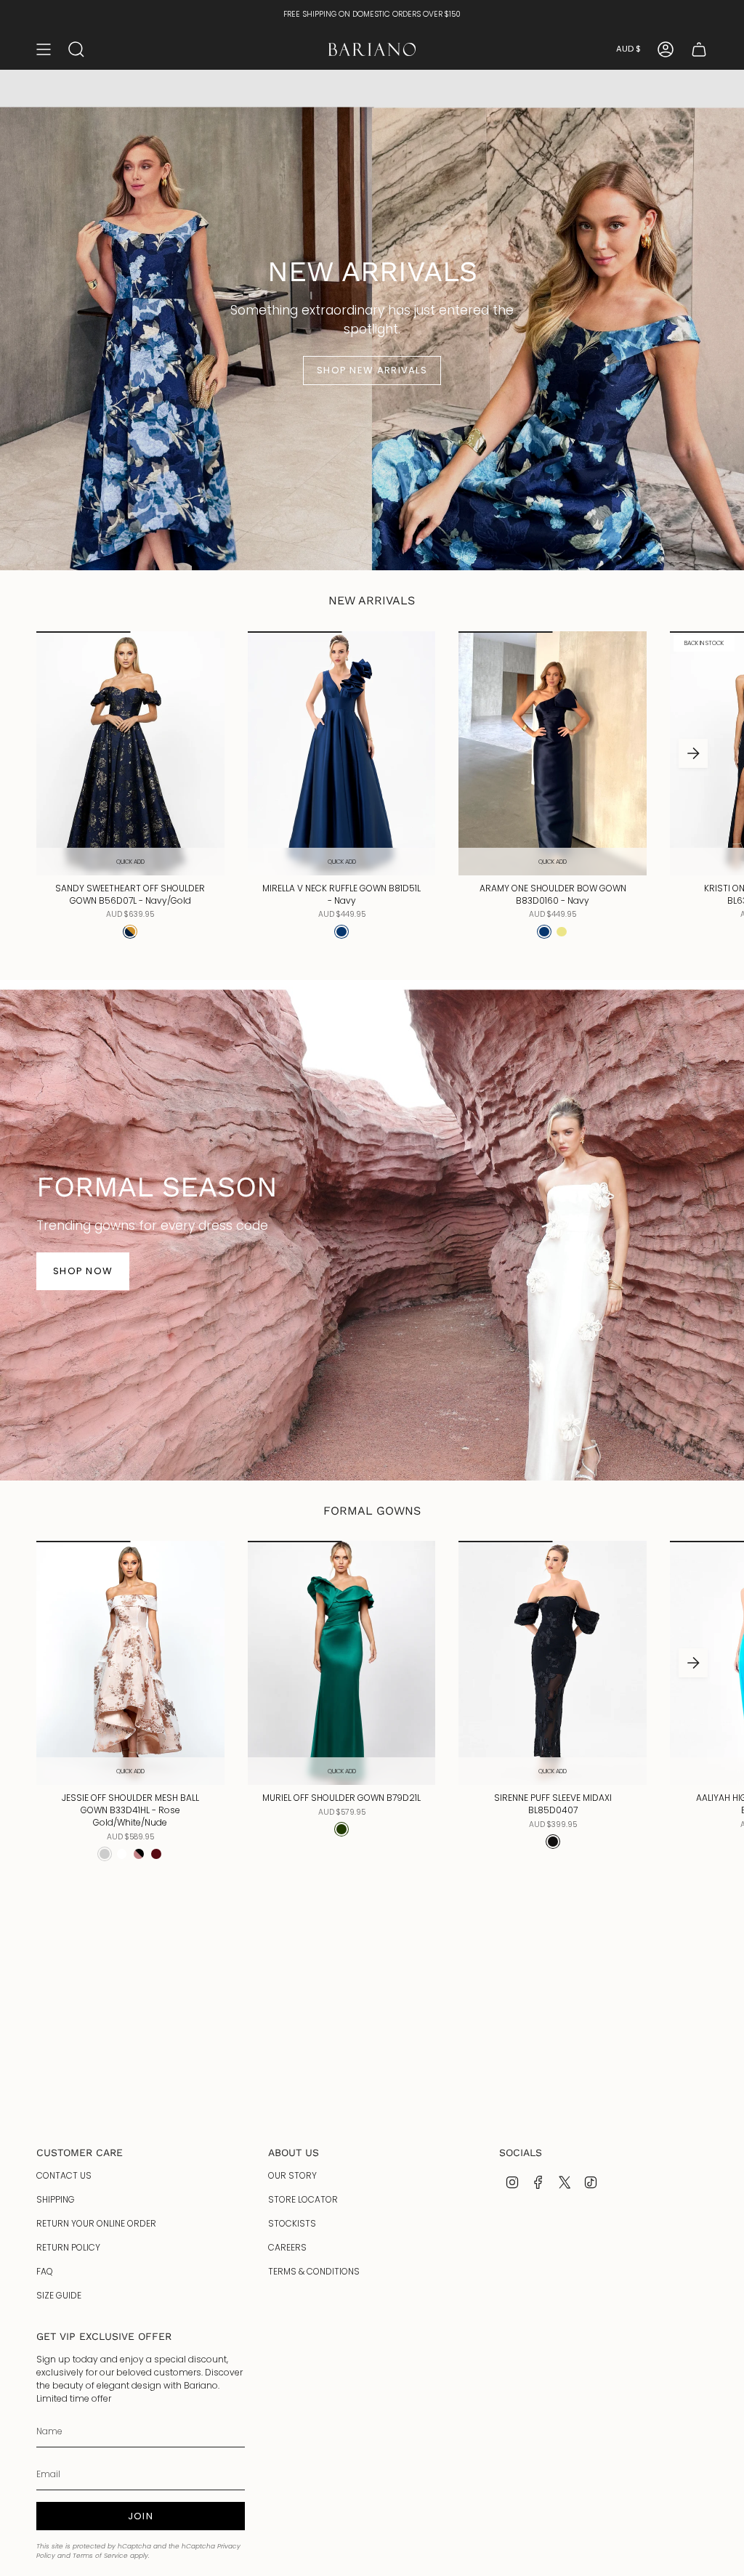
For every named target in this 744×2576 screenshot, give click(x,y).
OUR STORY (292, 2175)
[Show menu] (44, 49)
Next (693, 753)
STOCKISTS (292, 2223)
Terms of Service (100, 2556)
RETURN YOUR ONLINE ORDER (96, 2223)
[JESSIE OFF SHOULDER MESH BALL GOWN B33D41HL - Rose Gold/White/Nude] (130, 1663)
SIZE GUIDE (59, 2295)
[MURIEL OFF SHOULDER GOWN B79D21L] (342, 1663)
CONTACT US (64, 2175)
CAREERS (287, 2247)
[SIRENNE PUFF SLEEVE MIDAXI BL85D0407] (553, 1663)
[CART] (699, 49)
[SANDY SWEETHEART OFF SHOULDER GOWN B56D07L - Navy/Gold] (130, 753)
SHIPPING (56, 2199)
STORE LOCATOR (303, 2199)
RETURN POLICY (68, 2247)
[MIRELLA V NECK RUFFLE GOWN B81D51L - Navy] (342, 753)
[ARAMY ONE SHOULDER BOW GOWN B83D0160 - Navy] (553, 753)
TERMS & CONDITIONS (314, 2271)
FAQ (45, 2271)
